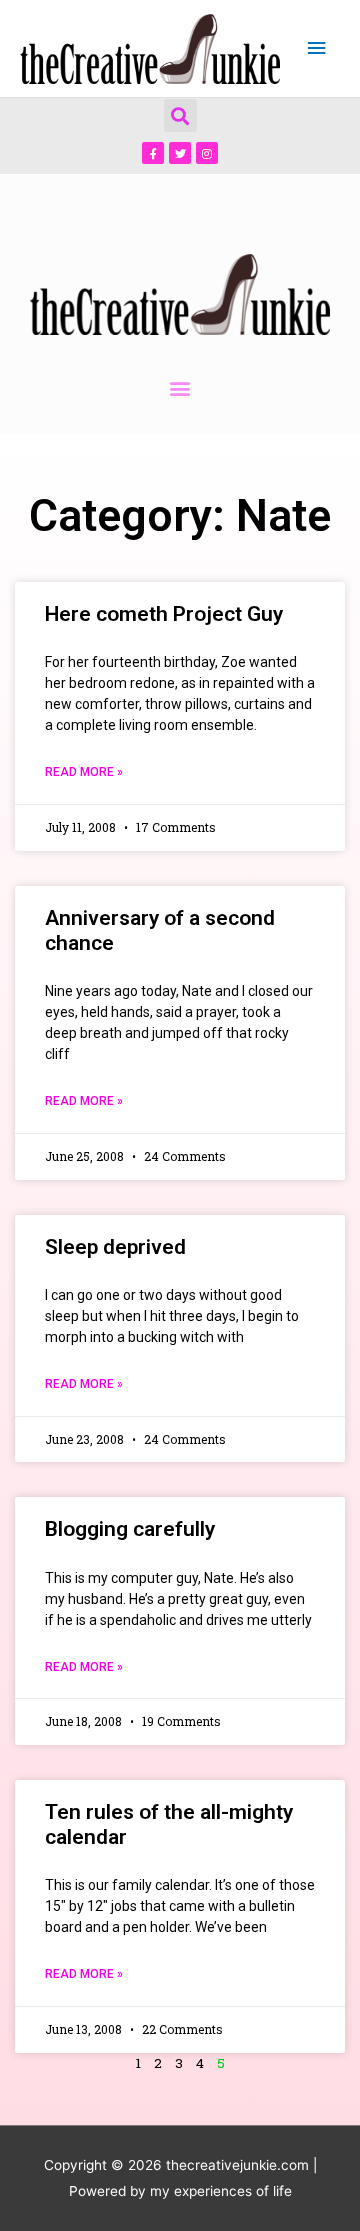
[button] (180, 115)
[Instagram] (207, 153)
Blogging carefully (130, 1529)
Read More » (84, 772)
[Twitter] (180, 153)
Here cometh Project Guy (164, 614)
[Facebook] (153, 153)
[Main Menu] (317, 48)
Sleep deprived (115, 1247)
